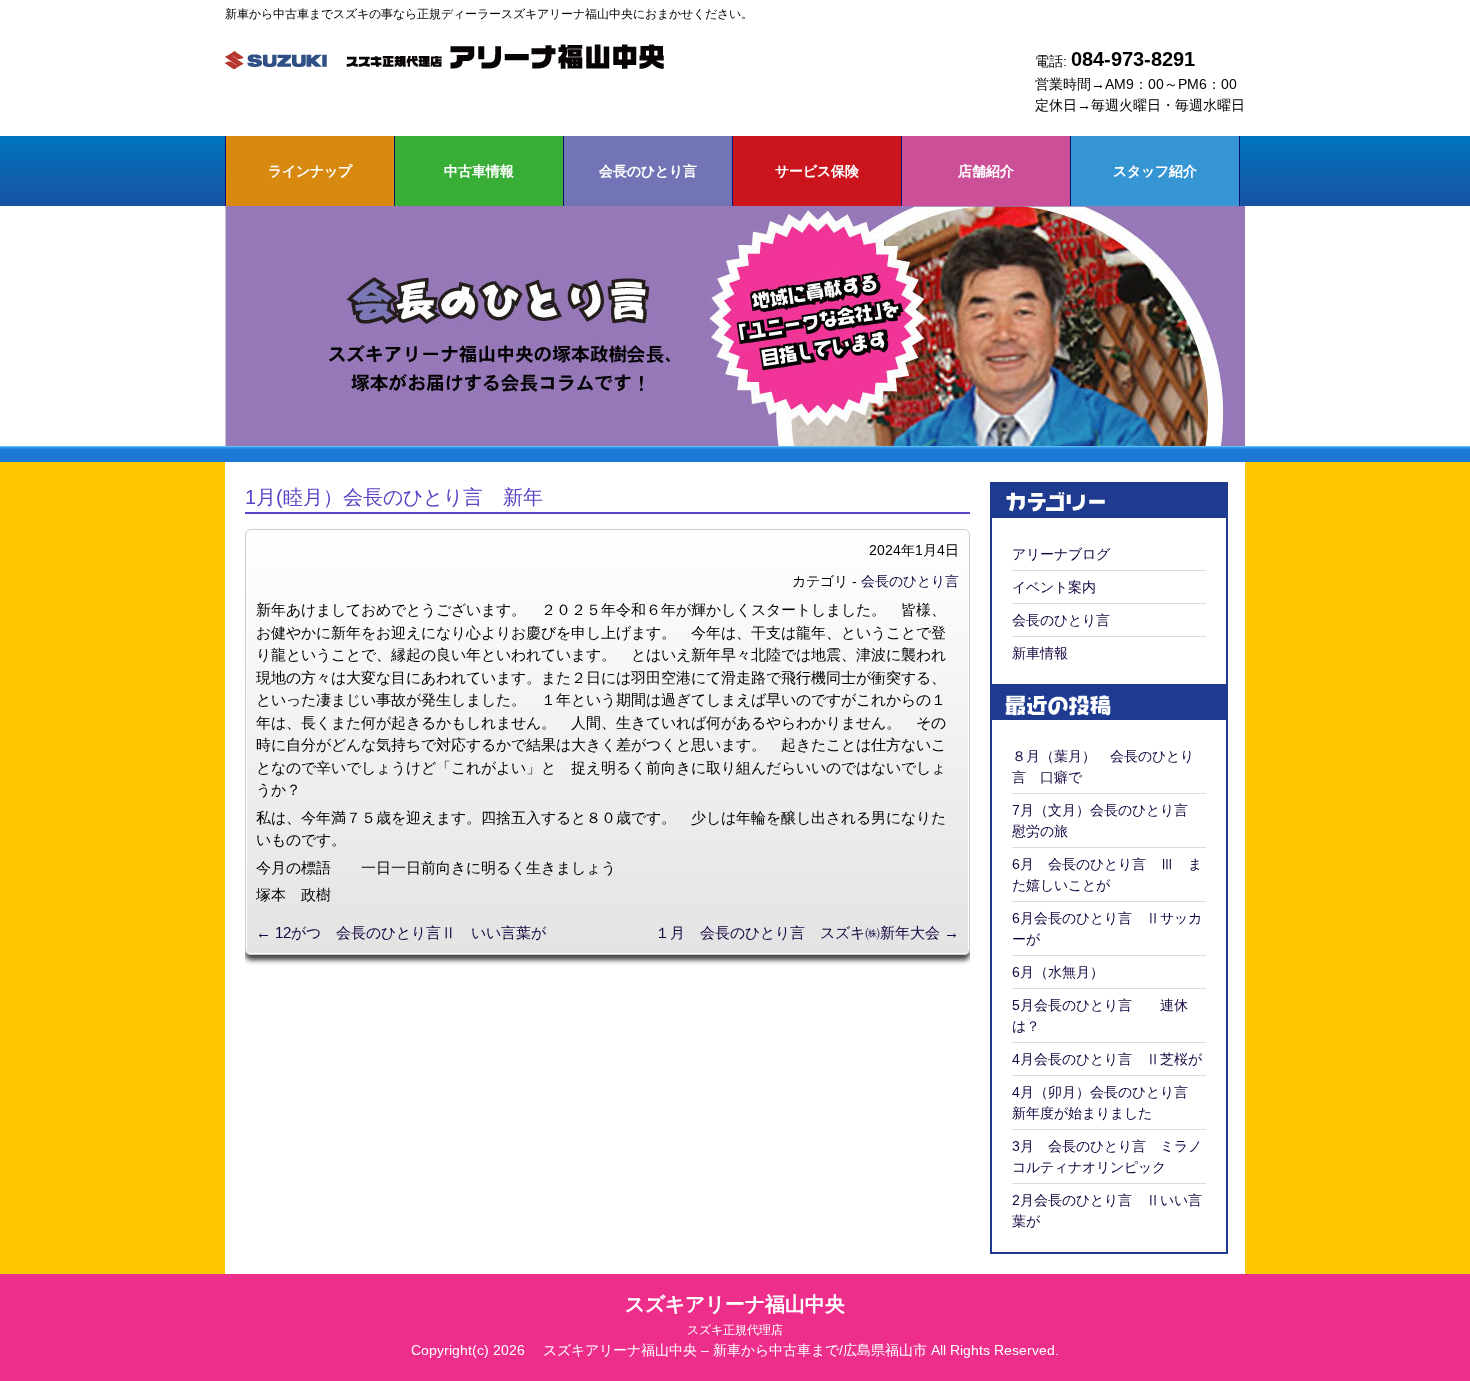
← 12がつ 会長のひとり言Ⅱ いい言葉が (401, 932)
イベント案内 (1054, 587)
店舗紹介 (986, 171)
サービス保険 (817, 171)
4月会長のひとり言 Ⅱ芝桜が (1107, 1059)
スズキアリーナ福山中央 (735, 1315)
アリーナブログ (1061, 554)
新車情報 (1040, 653)
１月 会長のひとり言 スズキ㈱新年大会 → (807, 932)
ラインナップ (310, 171)
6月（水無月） (1058, 972)
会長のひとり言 (648, 171)
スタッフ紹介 (1155, 171)
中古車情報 (479, 171)
